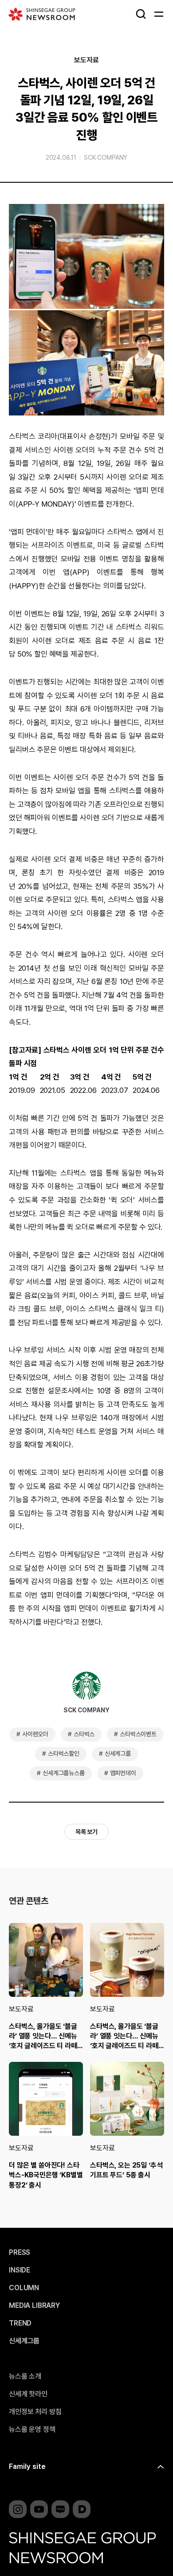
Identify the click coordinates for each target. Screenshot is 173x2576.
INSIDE (20, 2270)
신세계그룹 (118, 1753)
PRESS (20, 2253)
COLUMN (24, 2288)
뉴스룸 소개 (25, 2376)
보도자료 (86, 60)
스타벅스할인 (64, 1753)
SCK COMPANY (106, 158)
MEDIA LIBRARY (34, 2306)
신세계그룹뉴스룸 (64, 1773)
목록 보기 (86, 1832)
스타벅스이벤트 (138, 1734)
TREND (20, 2323)
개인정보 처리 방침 (35, 2412)
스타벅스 (84, 1734)
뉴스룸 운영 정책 (32, 2430)
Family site (27, 2466)
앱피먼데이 (123, 1773)
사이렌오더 (35, 1734)
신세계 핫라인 (28, 2394)
